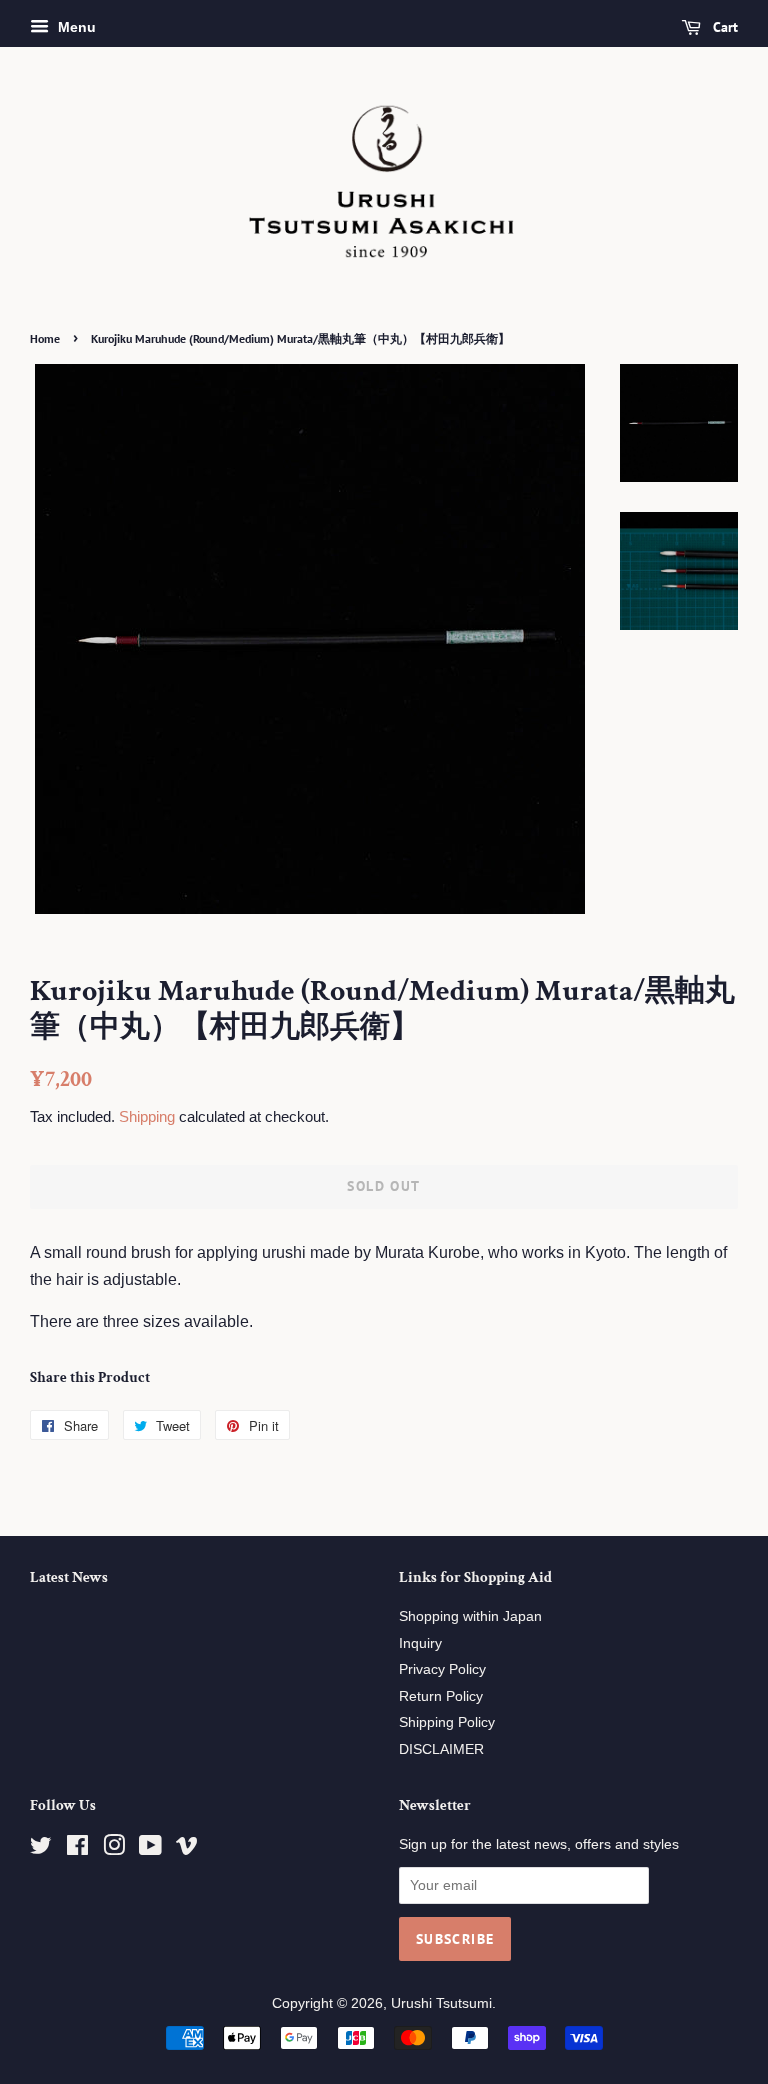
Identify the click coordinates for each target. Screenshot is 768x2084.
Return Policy (441, 1696)
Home (45, 338)
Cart (723, 27)
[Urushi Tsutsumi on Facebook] (77, 1849)
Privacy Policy (442, 1669)
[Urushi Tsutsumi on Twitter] (41, 1849)
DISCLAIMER (441, 1749)
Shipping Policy (447, 1722)
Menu (75, 27)
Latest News (69, 1577)
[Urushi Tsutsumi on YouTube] (150, 1849)
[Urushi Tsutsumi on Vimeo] (187, 1849)
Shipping (147, 1116)
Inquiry (420, 1643)
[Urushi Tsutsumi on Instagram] (114, 1849)
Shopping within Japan (470, 1616)
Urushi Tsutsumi (441, 2003)
